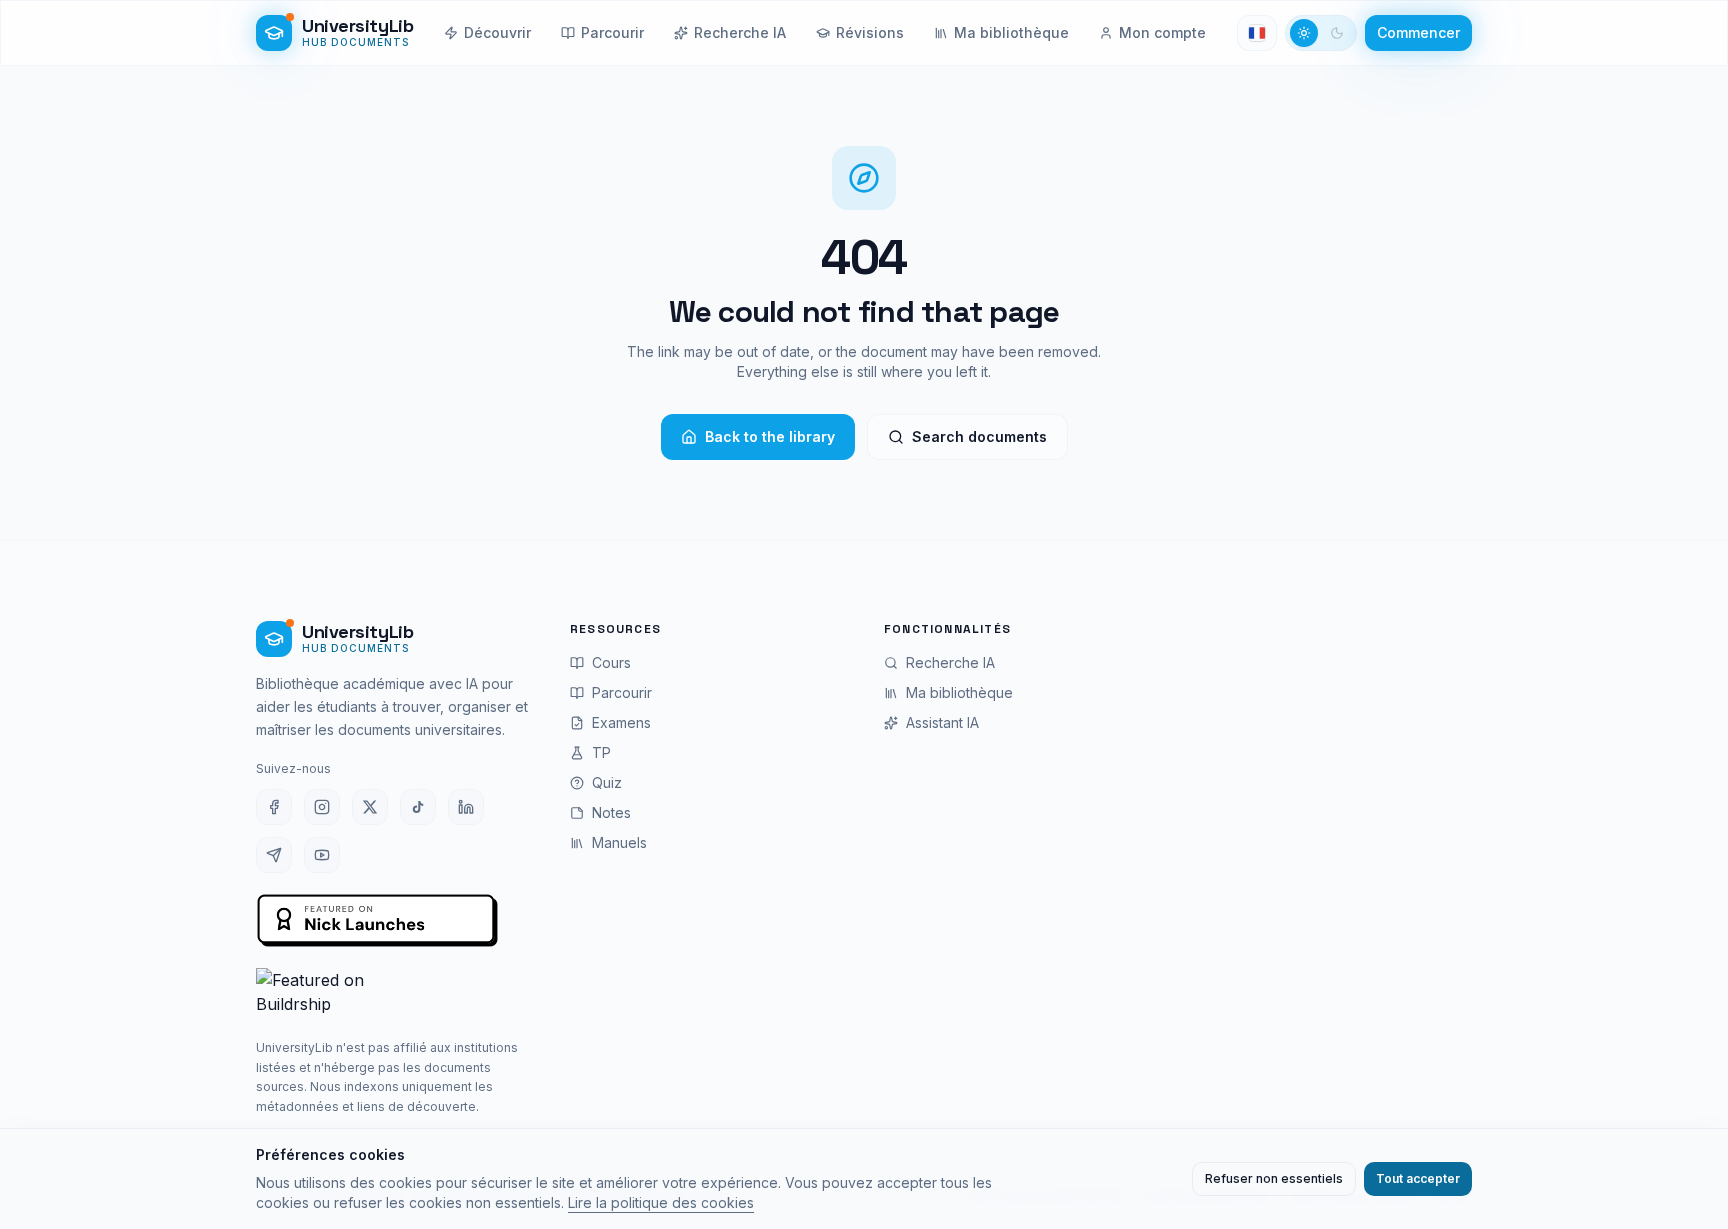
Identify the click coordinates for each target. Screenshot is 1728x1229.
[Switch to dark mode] (1321, 33)
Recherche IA (740, 32)
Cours (611, 662)
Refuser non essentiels (1274, 1178)
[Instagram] (322, 807)
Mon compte (1162, 32)
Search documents (979, 436)
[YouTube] (322, 855)
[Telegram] (274, 855)
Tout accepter (1418, 1178)
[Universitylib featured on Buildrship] (393, 995)
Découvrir (497, 32)
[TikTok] (418, 807)
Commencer (1418, 32)
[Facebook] (274, 807)
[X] (370, 807)
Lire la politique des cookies (661, 1202)
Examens (621, 722)
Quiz (607, 782)
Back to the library (770, 436)
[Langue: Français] (1257, 33)
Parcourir (612, 32)
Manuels (619, 842)
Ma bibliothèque (1011, 32)
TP (601, 752)
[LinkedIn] (466, 807)
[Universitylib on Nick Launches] (378, 921)
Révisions (870, 32)
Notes (611, 812)
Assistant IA (942, 722)
